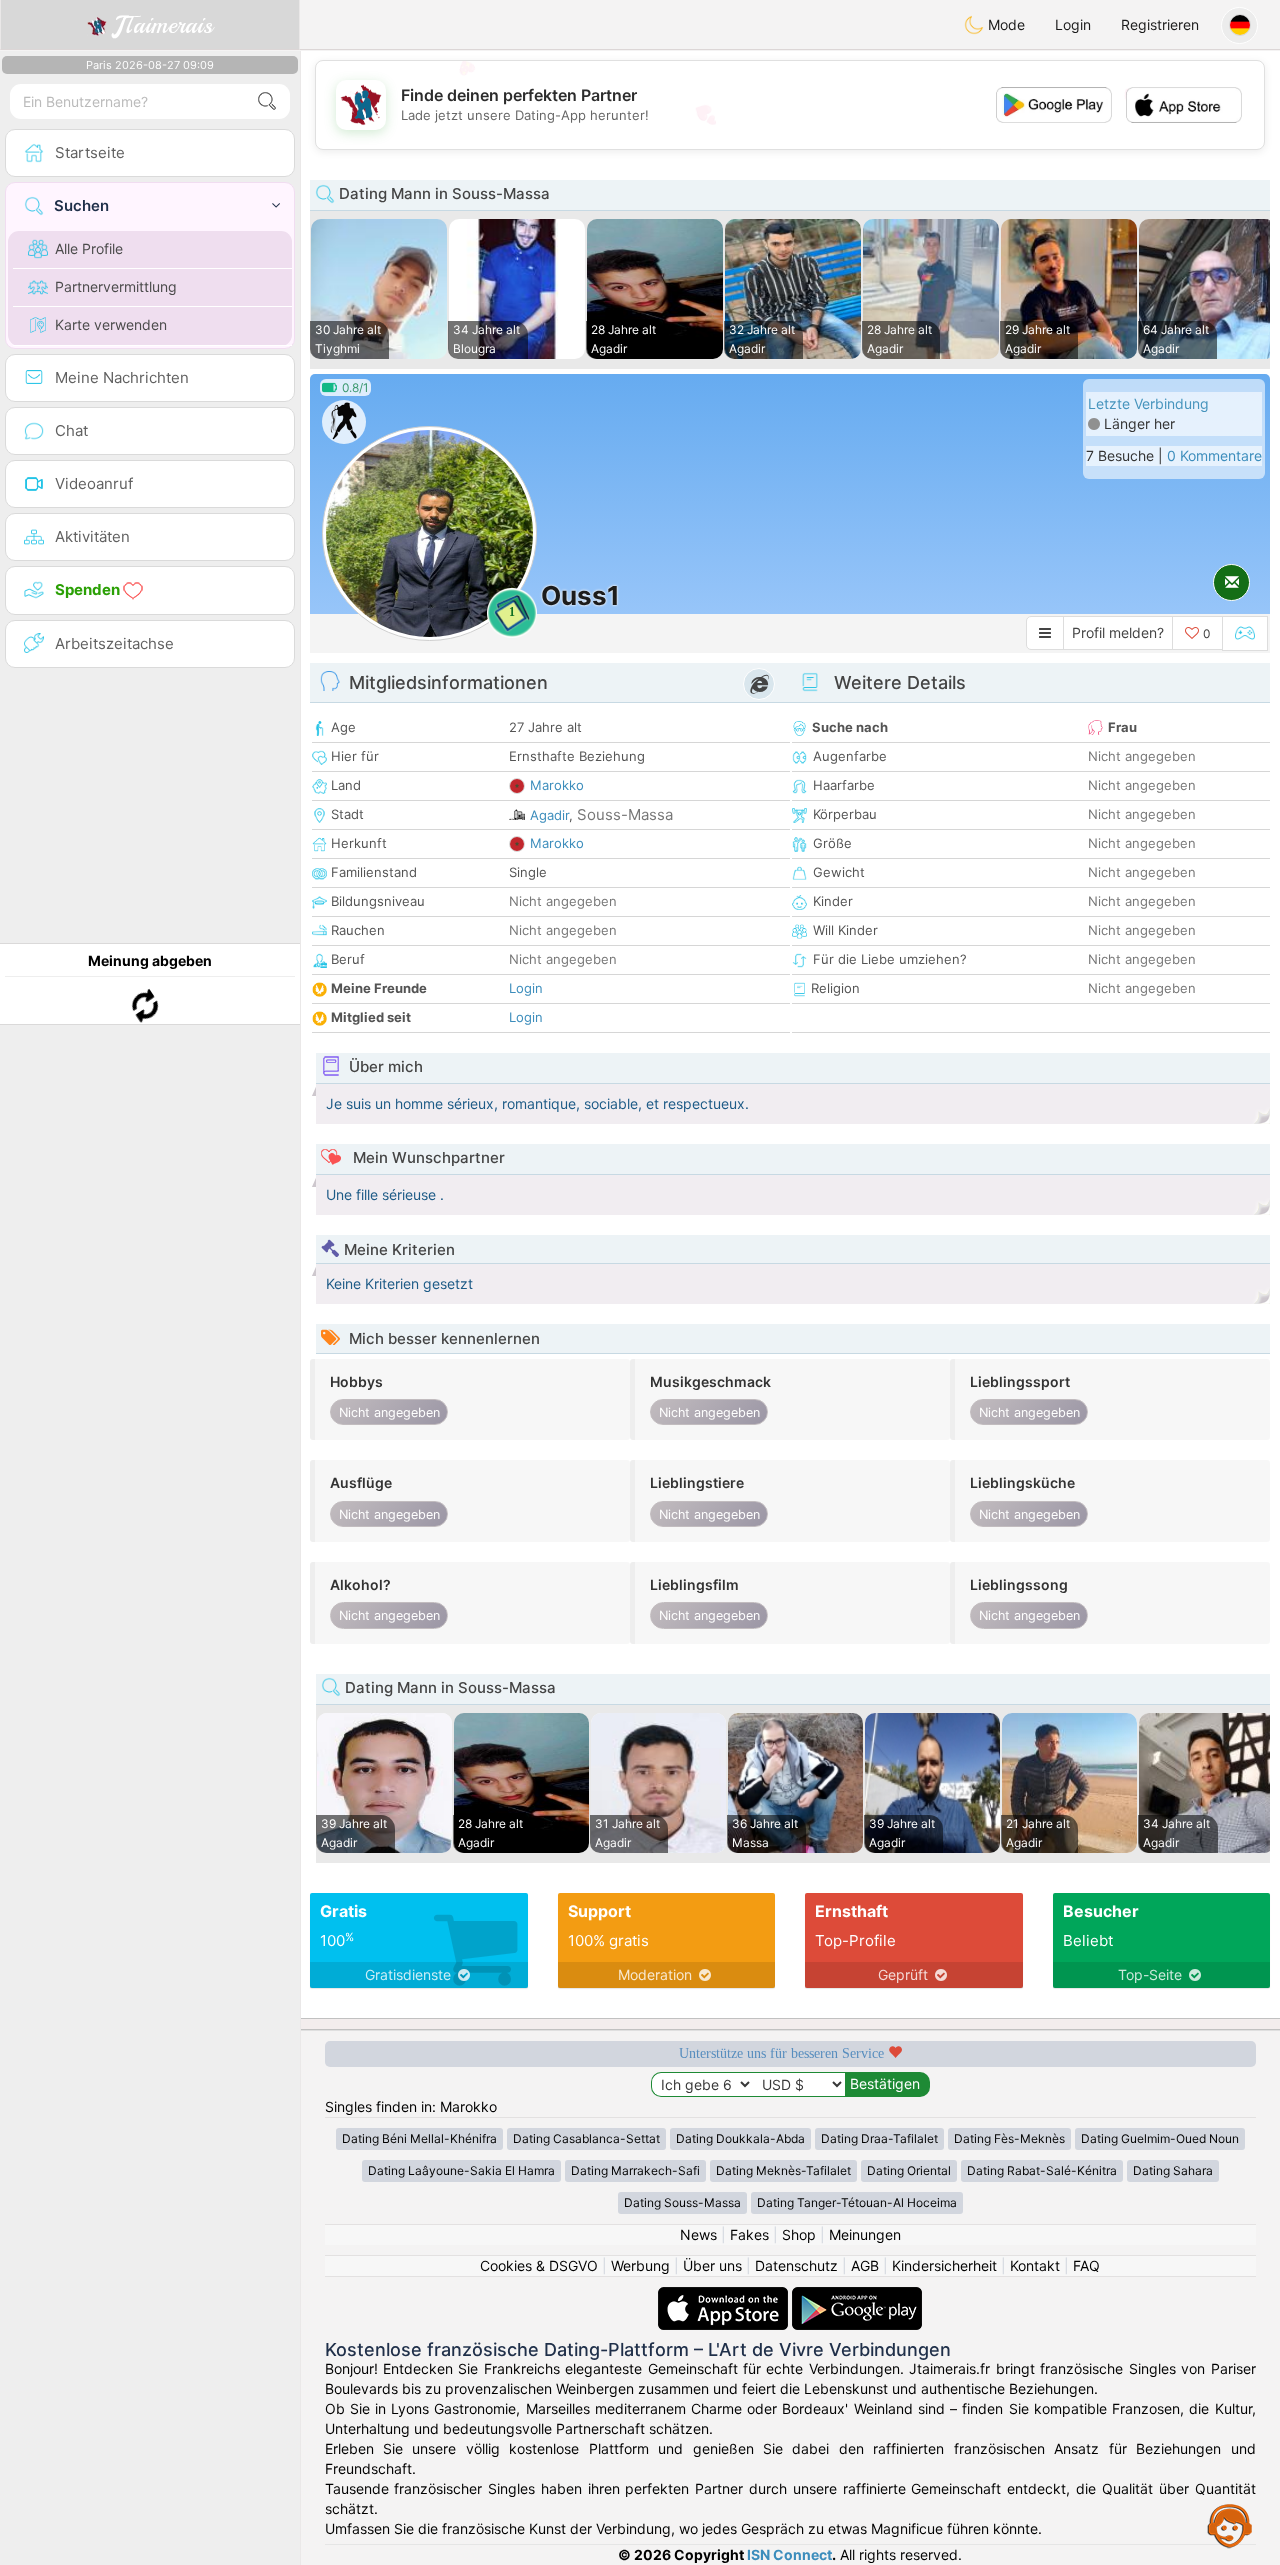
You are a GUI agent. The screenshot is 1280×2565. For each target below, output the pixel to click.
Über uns (712, 2265)
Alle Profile (89, 248)
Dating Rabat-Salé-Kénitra (1042, 2170)
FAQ (1086, 2265)
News (698, 2234)
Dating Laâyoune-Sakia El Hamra (461, 2170)
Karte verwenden (111, 324)
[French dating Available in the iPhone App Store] (725, 2296)
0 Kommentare (1214, 455)
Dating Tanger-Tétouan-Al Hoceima (857, 2202)
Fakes (749, 2234)
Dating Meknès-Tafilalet (783, 2170)
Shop (799, 2234)
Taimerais (163, 25)
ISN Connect (789, 2554)
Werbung (640, 2265)
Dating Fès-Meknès (1009, 2138)
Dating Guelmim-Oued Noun (1160, 2138)
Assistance (1230, 2525)
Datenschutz (796, 2265)
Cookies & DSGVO (539, 2265)
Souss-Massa (625, 814)
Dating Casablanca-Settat (586, 2138)
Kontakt (1035, 2265)
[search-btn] (267, 101)
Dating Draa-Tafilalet (879, 2138)
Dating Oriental (909, 2170)
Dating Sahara (1173, 2170)
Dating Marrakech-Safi (635, 2170)
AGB (865, 2265)
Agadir (549, 815)
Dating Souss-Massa (682, 2202)
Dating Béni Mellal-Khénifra (419, 2138)
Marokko (557, 785)
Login (1073, 24)
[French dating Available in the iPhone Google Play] (857, 2296)
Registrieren (1160, 24)
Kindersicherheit (944, 2265)
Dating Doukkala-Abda (740, 2138)
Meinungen (865, 2234)
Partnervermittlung (116, 286)
